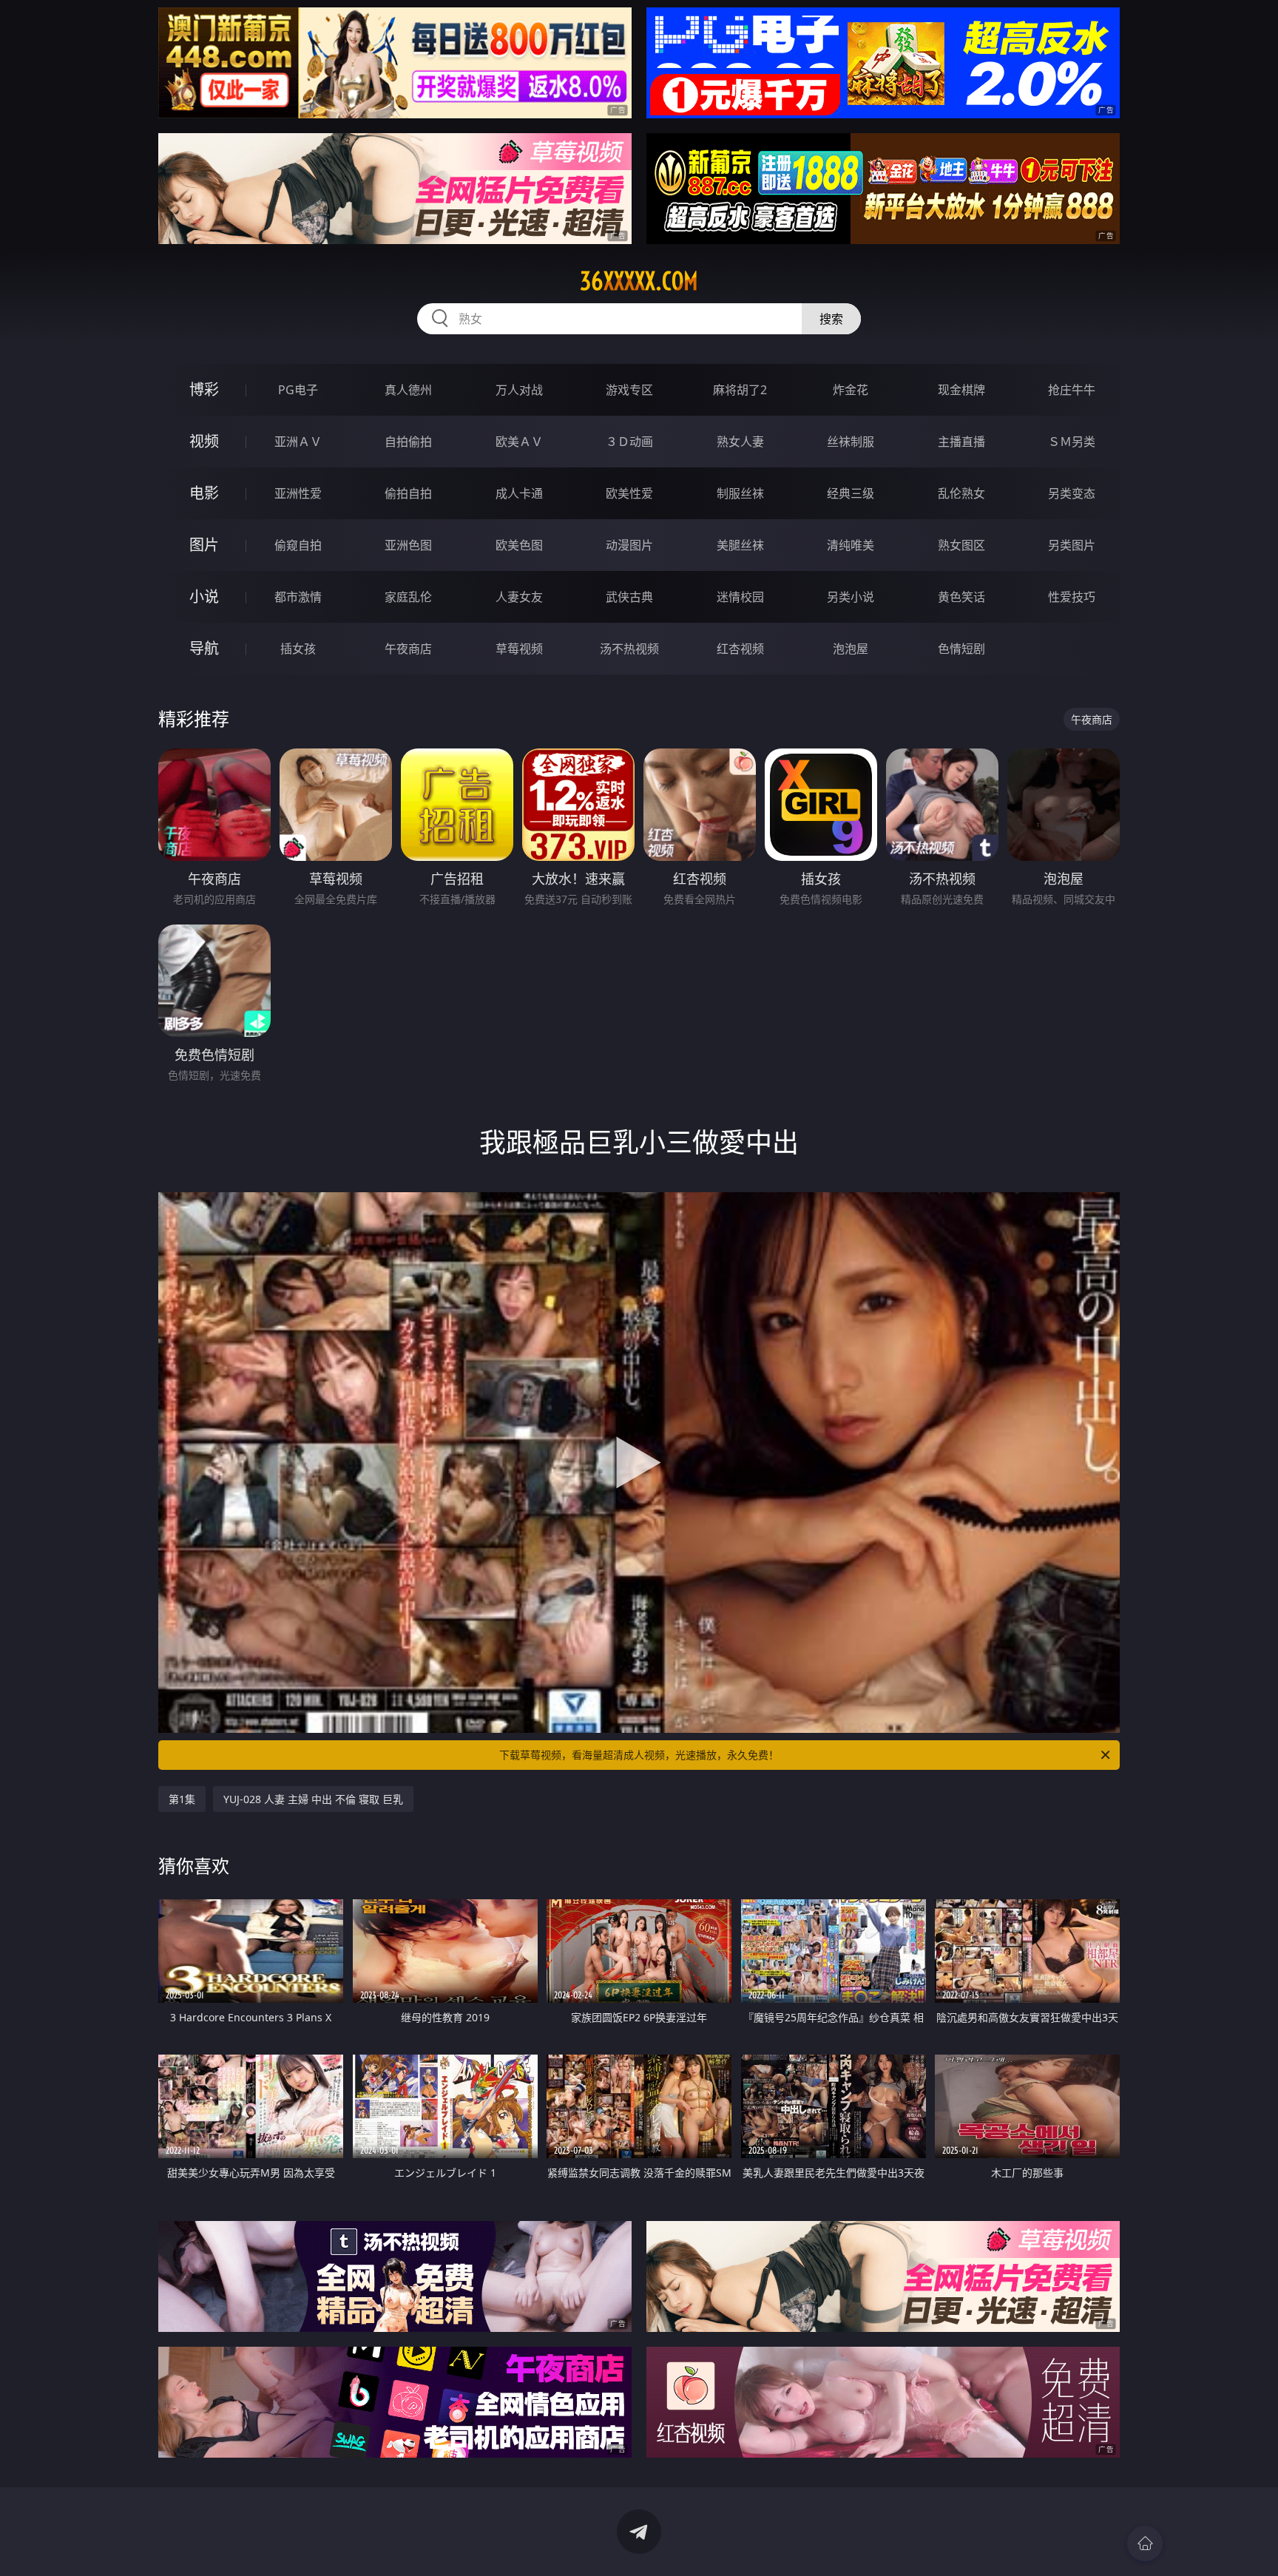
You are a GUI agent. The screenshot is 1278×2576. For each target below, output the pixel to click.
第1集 (182, 1799)
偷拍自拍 (408, 493)
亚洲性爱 (298, 493)
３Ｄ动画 (629, 442)
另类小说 (851, 597)
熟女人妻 (740, 442)
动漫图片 (629, 545)
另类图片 (1072, 545)
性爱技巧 (1072, 597)
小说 (204, 596)
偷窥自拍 (298, 545)
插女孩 (298, 649)
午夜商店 (408, 649)
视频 (204, 441)
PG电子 (298, 390)
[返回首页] (1145, 2543)
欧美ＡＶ (519, 442)
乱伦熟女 (961, 493)
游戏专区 (629, 390)
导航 (204, 648)
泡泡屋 (851, 649)
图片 (204, 545)
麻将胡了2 (740, 390)
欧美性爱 (629, 493)
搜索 (831, 319)
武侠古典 (629, 597)
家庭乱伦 (408, 597)
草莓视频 (519, 649)
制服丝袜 (740, 493)
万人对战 (519, 390)
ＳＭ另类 (1072, 442)
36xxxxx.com (639, 281)
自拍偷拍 (408, 442)
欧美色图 (519, 545)
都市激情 (298, 597)
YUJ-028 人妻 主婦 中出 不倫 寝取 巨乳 (313, 1799)
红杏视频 (740, 649)
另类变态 (1072, 493)
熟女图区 (961, 545)
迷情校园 (740, 597)
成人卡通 (519, 493)
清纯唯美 (851, 545)
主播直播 (961, 442)
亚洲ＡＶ (298, 442)
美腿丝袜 (740, 545)
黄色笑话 (961, 597)
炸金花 (851, 390)
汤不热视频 (629, 649)
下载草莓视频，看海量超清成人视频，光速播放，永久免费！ (639, 1755)
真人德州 (408, 390)
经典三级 (851, 493)
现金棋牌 (961, 390)
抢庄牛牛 (1072, 390)
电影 (204, 493)
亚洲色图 (408, 545)
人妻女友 (519, 597)
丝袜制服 (851, 442)
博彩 (204, 389)
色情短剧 (961, 649)
